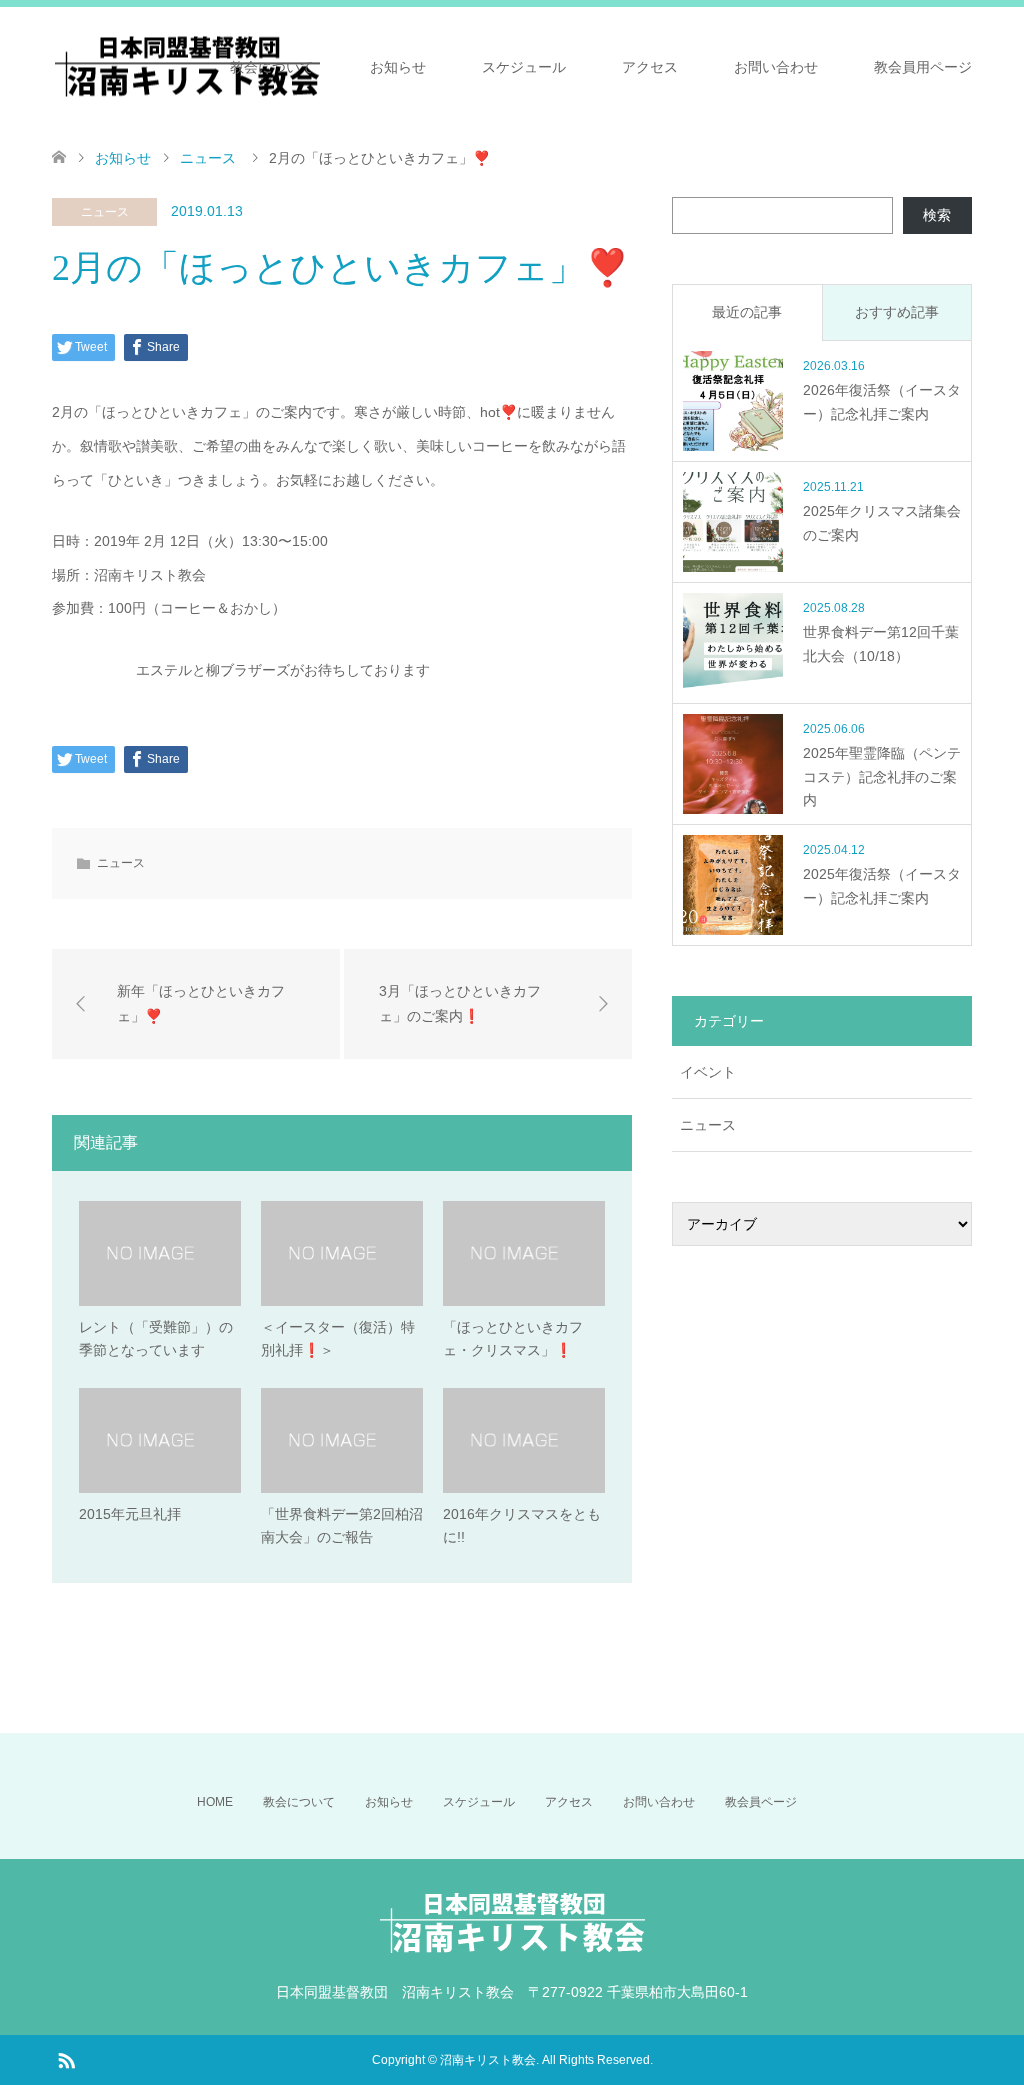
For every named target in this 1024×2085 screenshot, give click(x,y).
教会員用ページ (923, 67)
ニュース (105, 212)
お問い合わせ (776, 67)
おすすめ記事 (897, 312)
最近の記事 (747, 312)
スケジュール (524, 67)
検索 (937, 215)
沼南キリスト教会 (488, 2060)
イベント (708, 1072)
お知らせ (398, 67)
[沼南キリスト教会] (187, 66)
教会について (272, 67)
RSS (66, 2059)
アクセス (650, 67)
